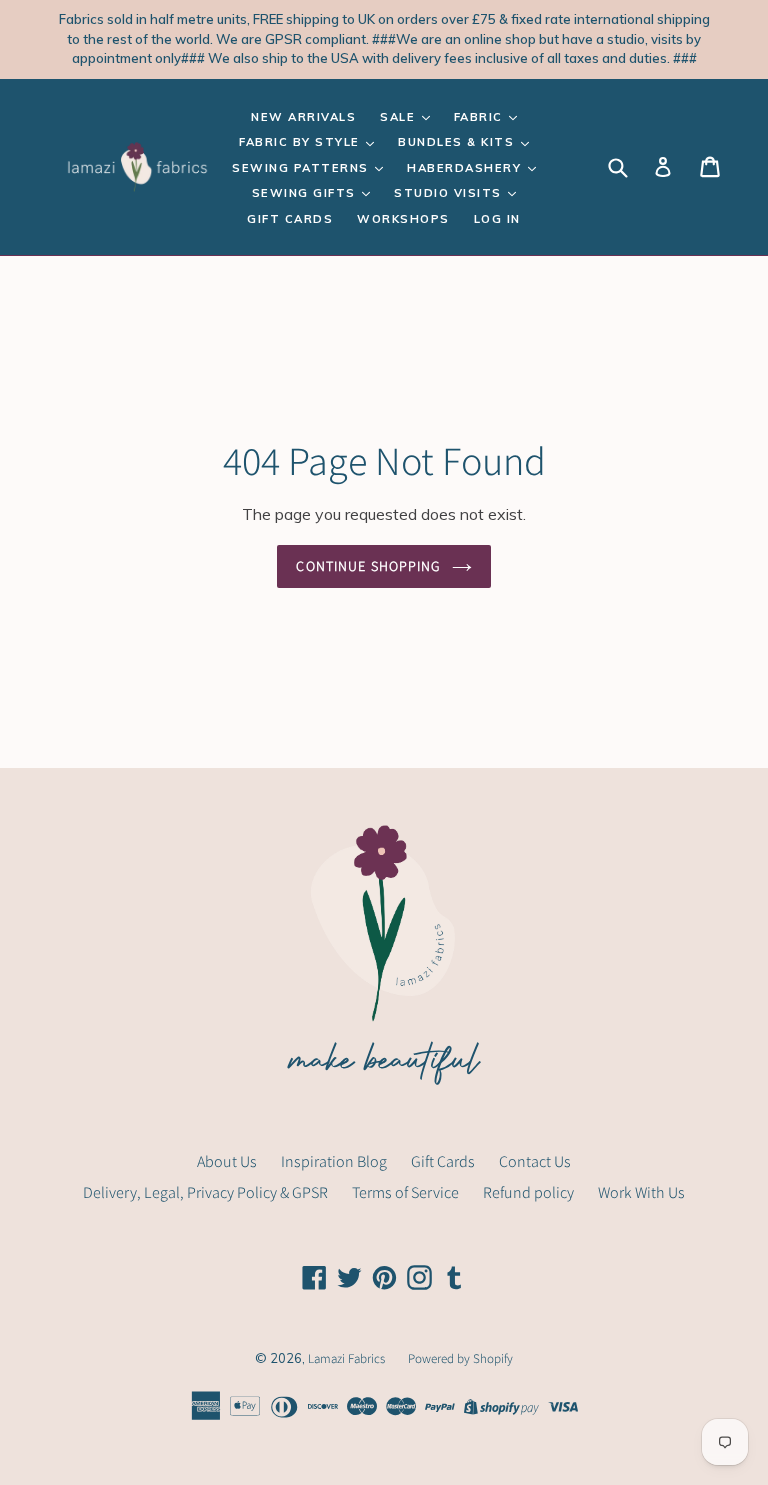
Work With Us (641, 1192)
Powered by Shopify (460, 1358)
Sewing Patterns (302, 168)
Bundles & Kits (458, 142)
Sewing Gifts (306, 193)
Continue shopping (368, 566)
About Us (227, 1161)
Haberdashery (466, 168)
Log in (497, 219)
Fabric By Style (301, 142)
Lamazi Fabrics (348, 1358)
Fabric (481, 117)
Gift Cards (290, 219)
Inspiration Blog (334, 1161)
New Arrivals (303, 117)
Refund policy (528, 1192)
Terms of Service (405, 1192)
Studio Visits (450, 193)
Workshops (403, 219)
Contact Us (535, 1161)
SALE (400, 117)
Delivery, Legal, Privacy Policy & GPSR (205, 1192)
